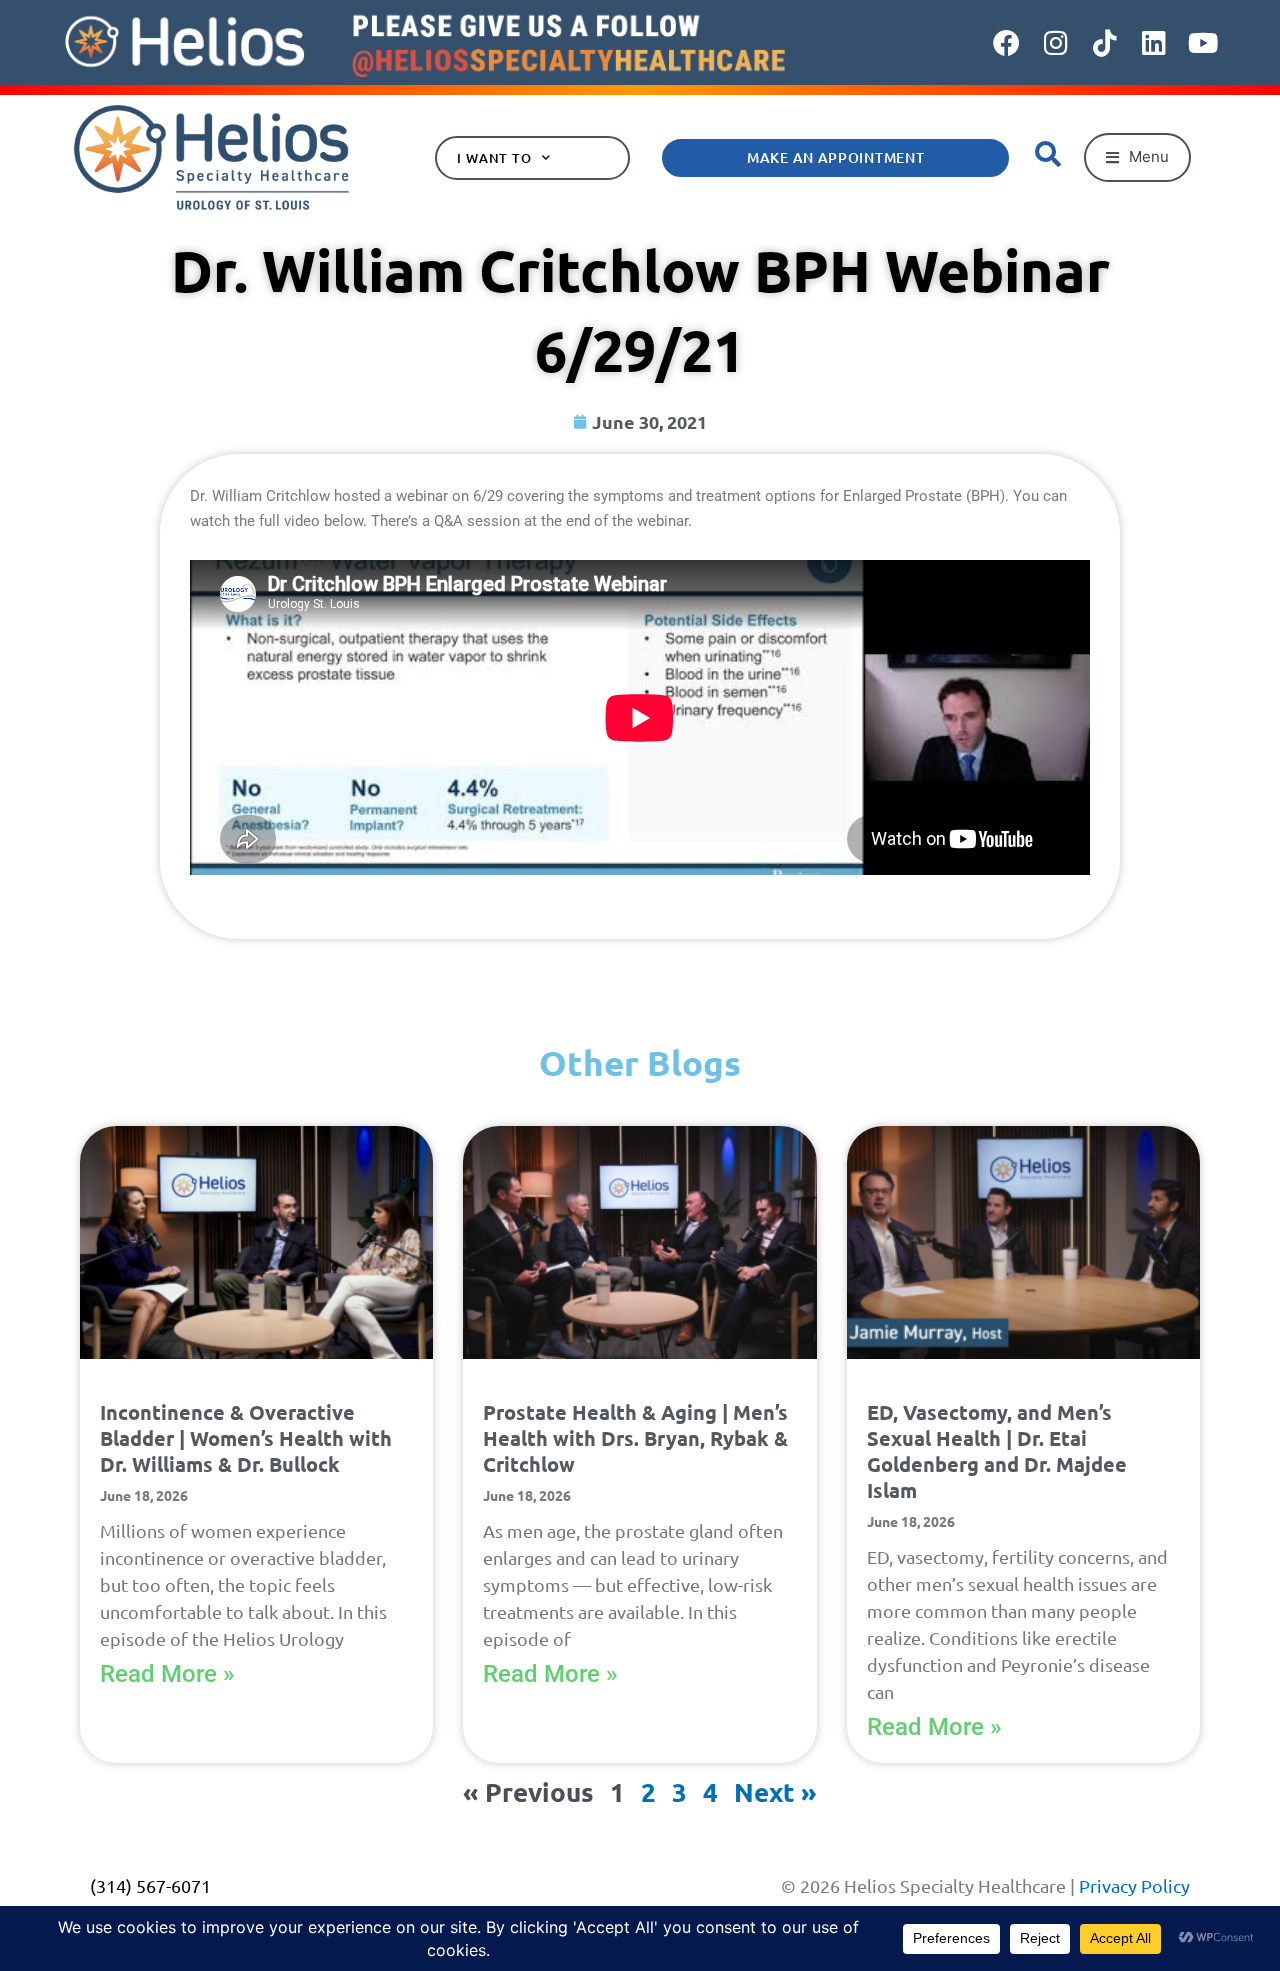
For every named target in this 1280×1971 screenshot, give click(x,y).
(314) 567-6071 (150, 1885)
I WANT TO (494, 158)
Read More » (167, 1674)
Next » (775, 1791)
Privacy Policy (1134, 1885)
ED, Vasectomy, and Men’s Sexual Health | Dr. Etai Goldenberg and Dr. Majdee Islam (997, 1451)
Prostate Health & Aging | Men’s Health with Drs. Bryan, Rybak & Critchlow (635, 1438)
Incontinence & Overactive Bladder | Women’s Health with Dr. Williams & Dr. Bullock (246, 1438)
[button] (1137, 157)
